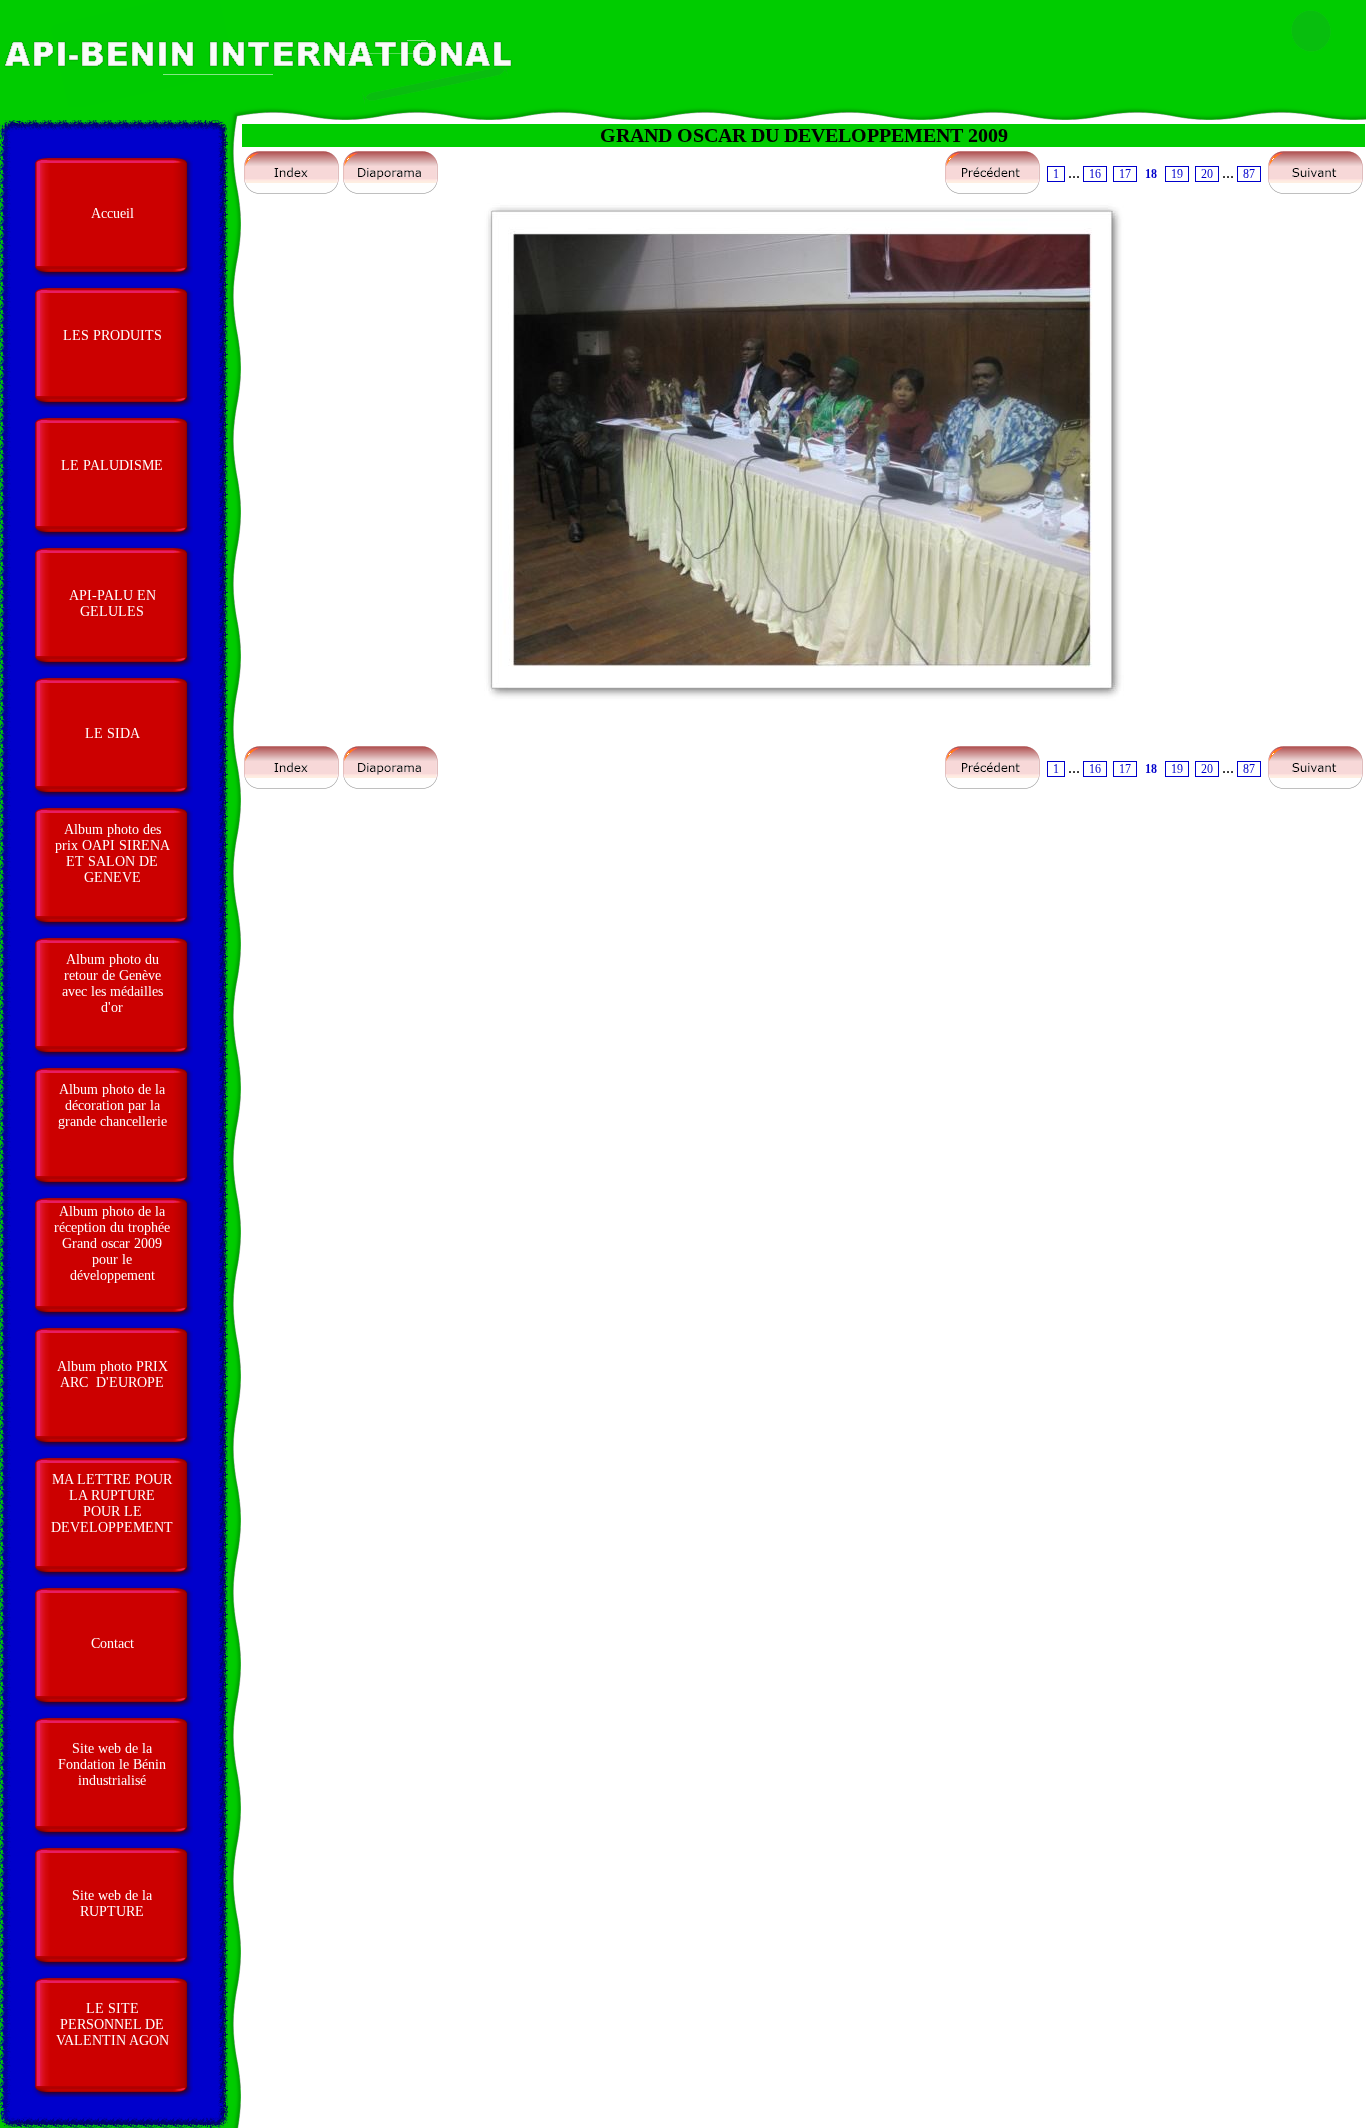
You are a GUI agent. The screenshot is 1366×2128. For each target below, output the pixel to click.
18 (1151, 174)
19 (1177, 174)
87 (1249, 174)
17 (1125, 174)
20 (1207, 174)
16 (1095, 174)
